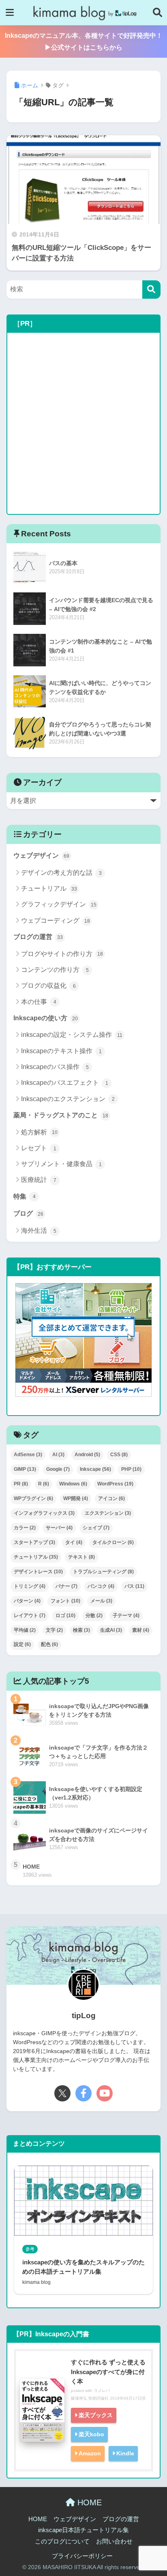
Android (87, 1455)
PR (21, 1484)
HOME (88, 2502)
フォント (65, 1601)
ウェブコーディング (56, 920)
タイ (74, 1542)
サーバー (59, 1528)
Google (58, 1469)
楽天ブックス (96, 2415)
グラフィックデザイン (59, 904)
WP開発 (76, 1498)
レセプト (39, 1148)
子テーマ (126, 1615)
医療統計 (39, 1180)
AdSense (28, 1455)
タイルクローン (113, 1542)
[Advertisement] (83, 423)
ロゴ (65, 1615)
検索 (81, 1630)
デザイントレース (38, 1572)
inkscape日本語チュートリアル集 (83, 2530)
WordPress (115, 1484)
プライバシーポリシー (82, 2556)
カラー (25, 1528)
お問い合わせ (114, 2541)
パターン (27, 1601)
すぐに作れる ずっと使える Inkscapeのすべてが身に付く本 (108, 2371)
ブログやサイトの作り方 (62, 954)
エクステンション (108, 1513)
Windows (73, 1484)
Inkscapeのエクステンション (68, 1099)
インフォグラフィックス (44, 1513)
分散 (94, 1615)
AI (58, 1455)
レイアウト (30, 1615)
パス (134, 1586)
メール (101, 1601)
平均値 (25, 1630)
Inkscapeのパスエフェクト (65, 1083)
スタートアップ (34, 1542)
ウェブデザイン (41, 855)
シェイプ (96, 1528)
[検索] (151, 289)
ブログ (28, 1213)
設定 (22, 1644)
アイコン (111, 1498)
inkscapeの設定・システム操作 (72, 1035)
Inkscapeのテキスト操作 (61, 1051)
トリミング (30, 1586)
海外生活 (39, 1231)
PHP (131, 1469)
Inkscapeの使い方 (46, 1018)
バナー (66, 1586)
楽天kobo (91, 2434)
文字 (54, 1630)
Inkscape (95, 1469)
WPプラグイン (33, 1498)
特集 (25, 1196)
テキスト (81, 1557)
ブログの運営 (38, 937)
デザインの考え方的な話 (61, 873)
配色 (49, 1644)
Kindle (125, 2453)
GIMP (25, 1469)
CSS (119, 1455)
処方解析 (39, 1132)
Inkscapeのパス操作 (55, 1067)
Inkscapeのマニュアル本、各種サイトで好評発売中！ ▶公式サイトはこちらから (86, 41)
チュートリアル (49, 888)
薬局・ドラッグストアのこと (61, 1115)
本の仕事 (39, 1002)
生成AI (111, 1630)
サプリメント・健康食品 (61, 1164)
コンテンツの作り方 (55, 970)
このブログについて (62, 2541)
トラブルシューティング (103, 1572)
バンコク (101, 1586)
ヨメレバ (102, 2391)
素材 (141, 1630)
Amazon (90, 2453)
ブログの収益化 (48, 986)
